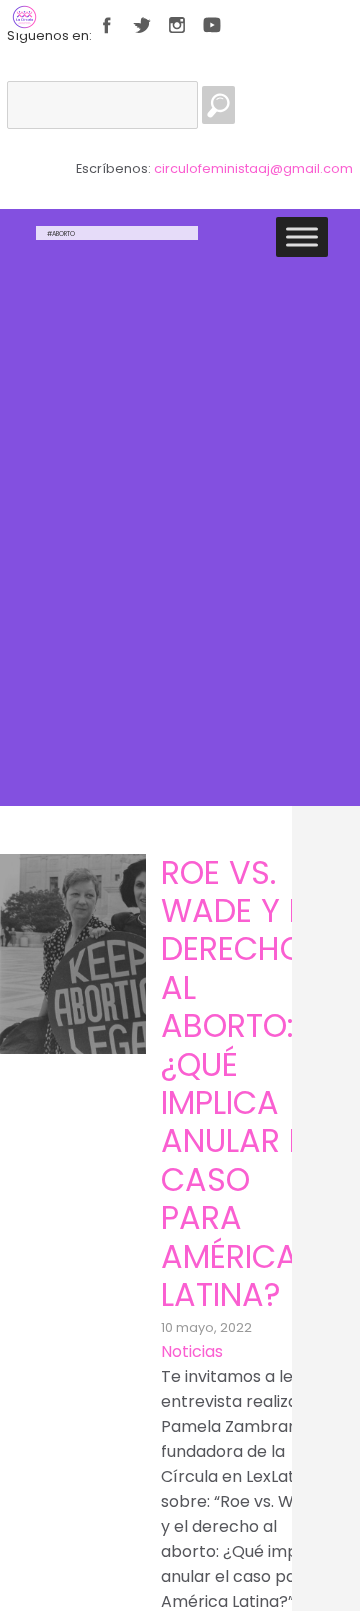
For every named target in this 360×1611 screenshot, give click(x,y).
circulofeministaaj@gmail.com (253, 168)
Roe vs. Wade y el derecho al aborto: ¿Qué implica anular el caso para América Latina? (239, 1083)
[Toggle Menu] (302, 237)
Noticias (192, 1351)
